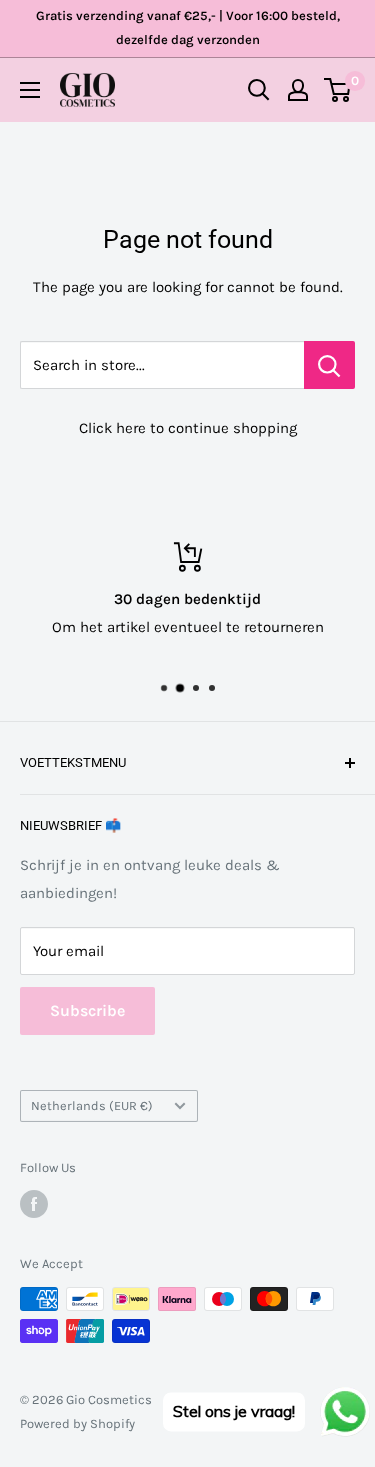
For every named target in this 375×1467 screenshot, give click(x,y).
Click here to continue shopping (188, 428)
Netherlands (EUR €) (92, 1105)
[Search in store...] (329, 365)
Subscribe (87, 1010)
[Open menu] (30, 90)
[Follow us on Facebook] (34, 1204)
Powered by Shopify (77, 1423)
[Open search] (259, 90)
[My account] (298, 90)
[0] (338, 90)
